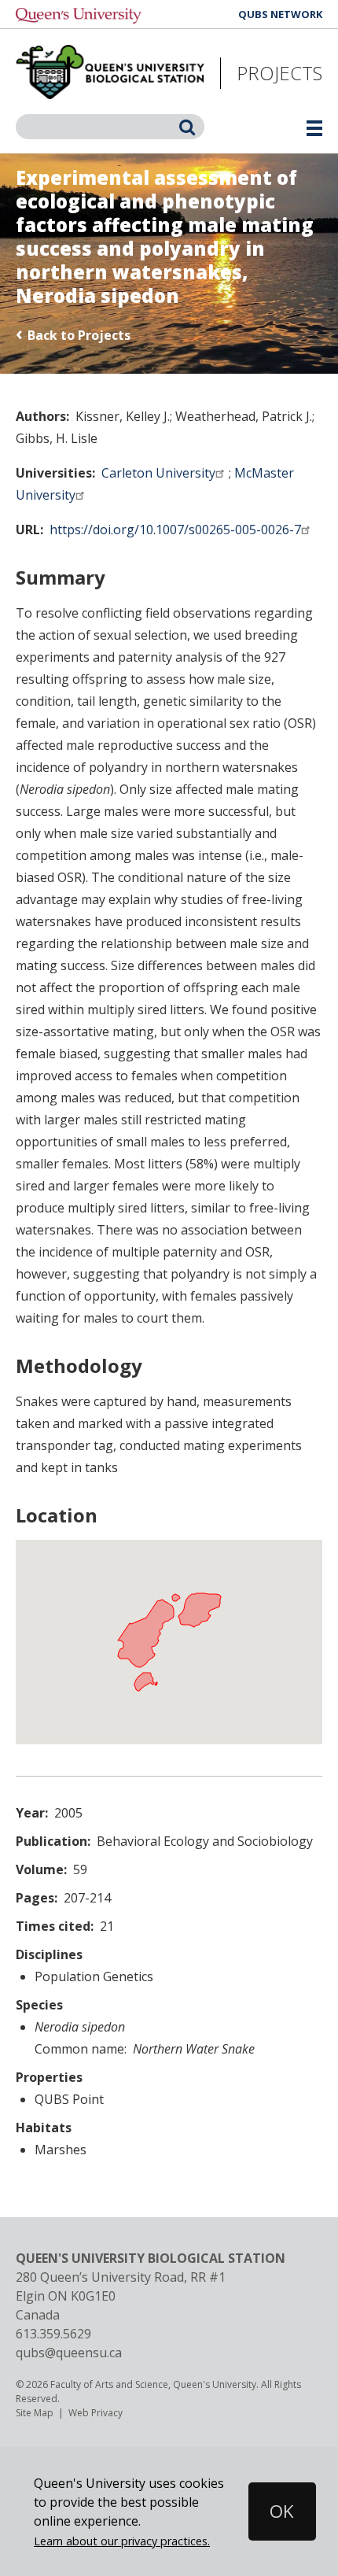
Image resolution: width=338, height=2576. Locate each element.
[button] (265, 2511)
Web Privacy (96, 2413)
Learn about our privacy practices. (122, 2541)
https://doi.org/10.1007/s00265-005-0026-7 (175, 530)
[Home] (110, 73)
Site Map (35, 2413)
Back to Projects (79, 335)
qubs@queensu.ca (69, 2353)
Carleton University (158, 473)
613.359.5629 (53, 2334)
